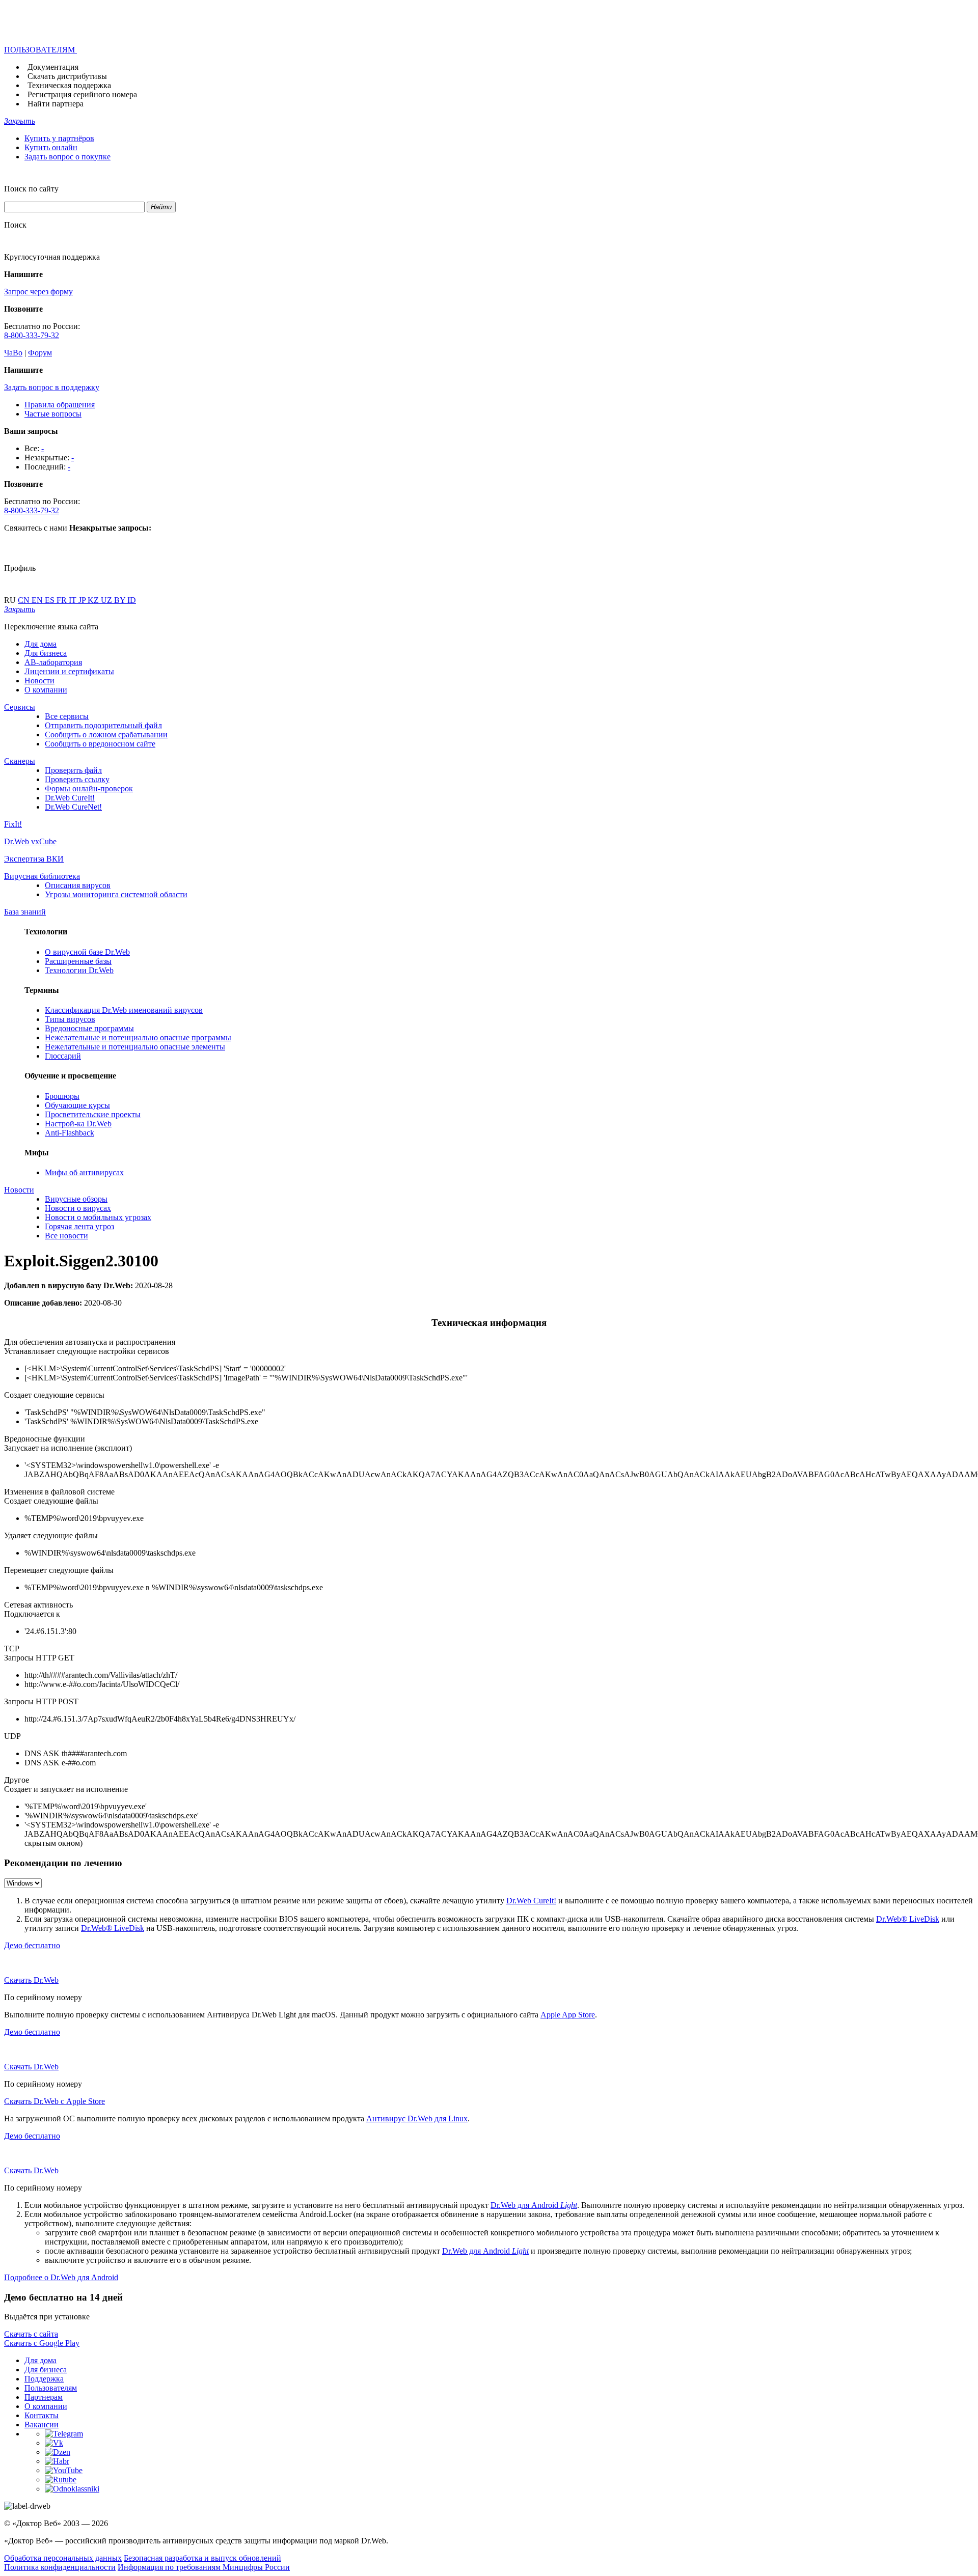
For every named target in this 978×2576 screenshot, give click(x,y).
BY (121, 600)
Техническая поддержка (69, 85)
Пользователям (51, 2388)
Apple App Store (568, 2015)
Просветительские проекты (93, 1114)
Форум (40, 353)
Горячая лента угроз (79, 1226)
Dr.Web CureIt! (70, 798)
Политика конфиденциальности (60, 2567)
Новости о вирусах (78, 1208)
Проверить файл (73, 770)
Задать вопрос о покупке (67, 157)
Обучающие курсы (77, 1105)
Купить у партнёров (59, 138)
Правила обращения (60, 405)
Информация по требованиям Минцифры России (204, 2567)
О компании (46, 690)
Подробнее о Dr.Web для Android (61, 2277)
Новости (39, 681)
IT (74, 600)
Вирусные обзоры (76, 1199)
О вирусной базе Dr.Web (87, 952)
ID (132, 600)
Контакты (42, 2415)
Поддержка (44, 2379)
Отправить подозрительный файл (103, 725)
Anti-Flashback (70, 1133)
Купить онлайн (51, 147)
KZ (94, 600)
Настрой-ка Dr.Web (78, 1124)
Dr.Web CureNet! (73, 807)
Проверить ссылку (77, 779)
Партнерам (44, 2397)
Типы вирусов (70, 1019)
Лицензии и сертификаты (69, 671)
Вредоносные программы (89, 1028)
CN (25, 600)
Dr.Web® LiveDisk (908, 1919)
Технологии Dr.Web (79, 970)
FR (63, 600)
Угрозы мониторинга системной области (116, 894)
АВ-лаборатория (53, 662)
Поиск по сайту (31, 189)
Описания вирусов (78, 885)
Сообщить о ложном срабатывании (106, 735)
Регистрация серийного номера (82, 94)
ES (51, 600)
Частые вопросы (53, 414)
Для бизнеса (46, 653)
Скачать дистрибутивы (67, 76)
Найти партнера (56, 104)
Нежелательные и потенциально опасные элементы (135, 1047)
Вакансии (42, 2425)
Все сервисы (67, 716)
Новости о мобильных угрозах (98, 1217)
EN (38, 600)
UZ (107, 600)
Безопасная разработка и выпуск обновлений (202, 2558)
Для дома (40, 644)
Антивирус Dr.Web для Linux (417, 2118)
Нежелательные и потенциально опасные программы (138, 1037)
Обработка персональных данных (63, 2558)
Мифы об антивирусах (84, 1172)
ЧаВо (13, 353)
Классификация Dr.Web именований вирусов (124, 1010)
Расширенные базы (78, 961)
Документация (53, 67)
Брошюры (62, 1096)
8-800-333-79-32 (32, 335)
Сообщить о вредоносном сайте (100, 744)
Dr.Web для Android (534, 2205)
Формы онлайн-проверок (89, 788)
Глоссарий (63, 1056)
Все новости (66, 1236)
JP (83, 600)
